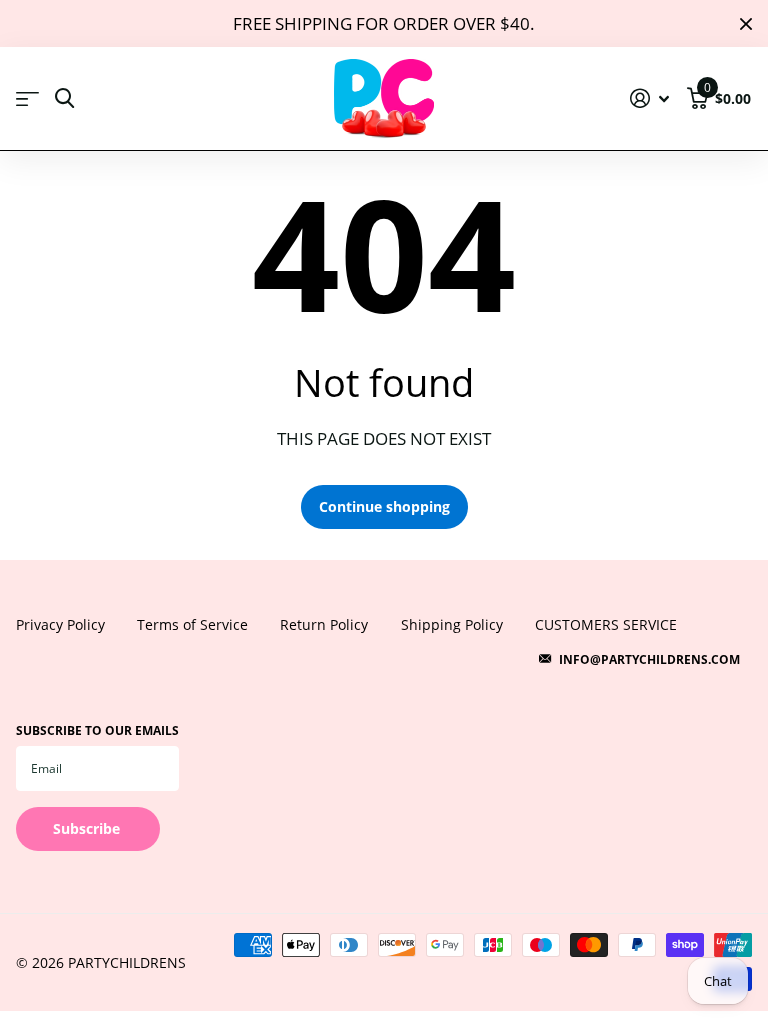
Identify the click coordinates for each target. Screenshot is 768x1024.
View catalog (27, 99)
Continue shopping (384, 506)
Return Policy (324, 624)
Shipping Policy (452, 624)
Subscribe (88, 828)
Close (746, 23)
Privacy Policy (60, 624)
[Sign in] (650, 98)
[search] (64, 98)
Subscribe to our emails (97, 730)
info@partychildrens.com (649, 659)
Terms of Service (192, 624)
